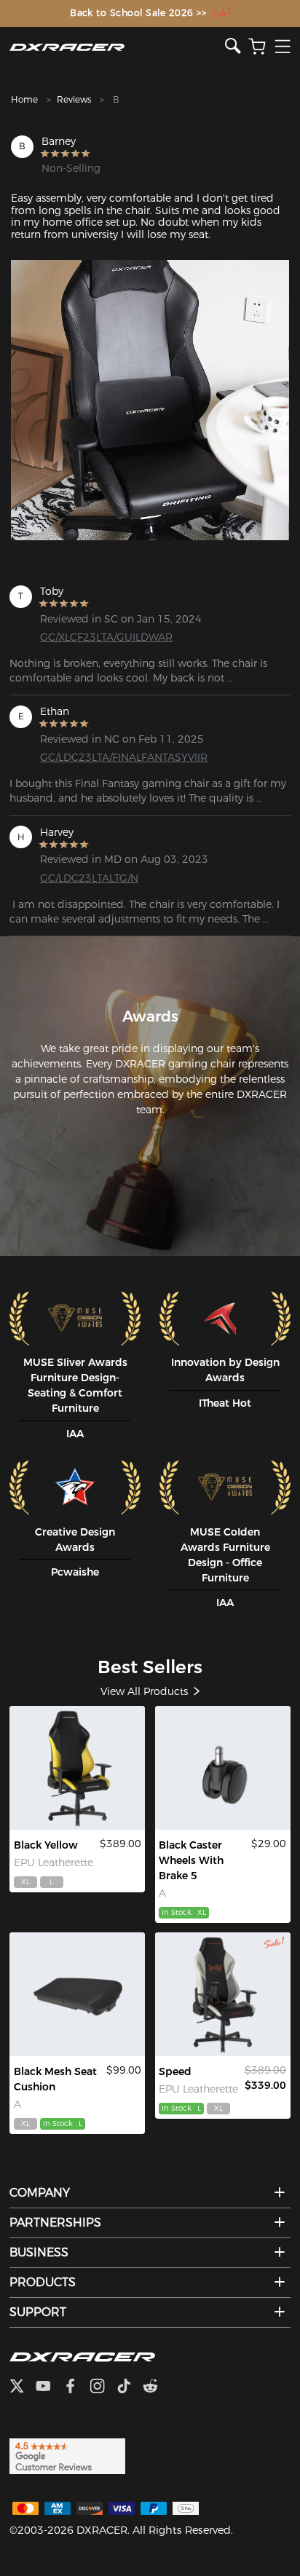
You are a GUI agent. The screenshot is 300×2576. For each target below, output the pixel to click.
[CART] (257, 47)
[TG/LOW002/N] (223, 1768)
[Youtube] (49, 2387)
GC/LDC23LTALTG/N (89, 878)
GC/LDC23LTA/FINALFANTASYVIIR (103, 757)
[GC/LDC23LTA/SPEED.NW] (223, 1994)
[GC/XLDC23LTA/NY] (77, 1768)
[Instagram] (103, 2387)
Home (24, 99)
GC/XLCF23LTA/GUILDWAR (103, 637)
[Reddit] (156, 2387)
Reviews (74, 99)
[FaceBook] (76, 2387)
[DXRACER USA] (117, 47)
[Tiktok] (130, 2387)
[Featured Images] (150, 400)
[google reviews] (67, 2455)
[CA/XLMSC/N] (77, 1994)
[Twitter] (23, 2387)
